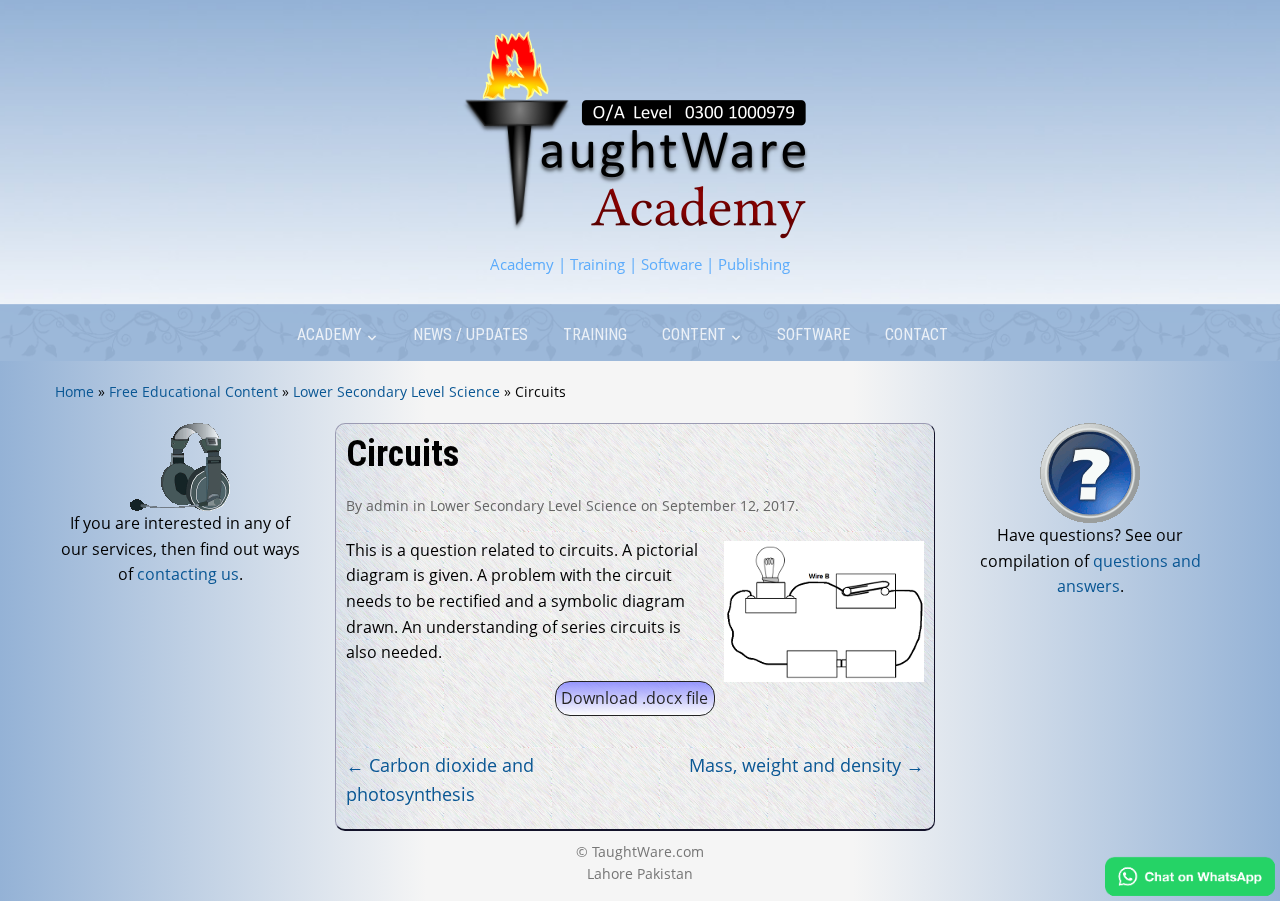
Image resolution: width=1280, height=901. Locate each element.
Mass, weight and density (806, 765)
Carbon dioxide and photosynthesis (440, 779)
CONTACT (916, 334)
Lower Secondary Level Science (396, 391)
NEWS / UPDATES (470, 334)
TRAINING (595, 334)
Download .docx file (634, 698)
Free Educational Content (193, 391)
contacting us (188, 574)
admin (387, 505)
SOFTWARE (813, 334)
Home (74, 391)
